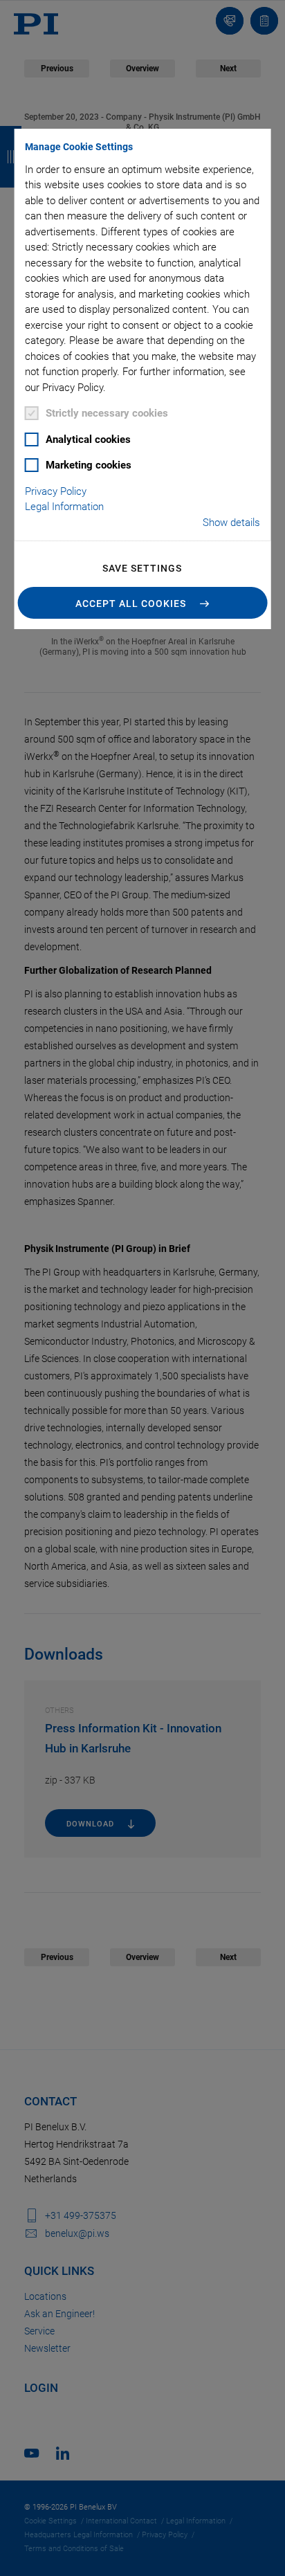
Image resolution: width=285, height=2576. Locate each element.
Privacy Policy (56, 491)
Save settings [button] (142, 568)
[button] (143, 603)
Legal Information (64, 507)
